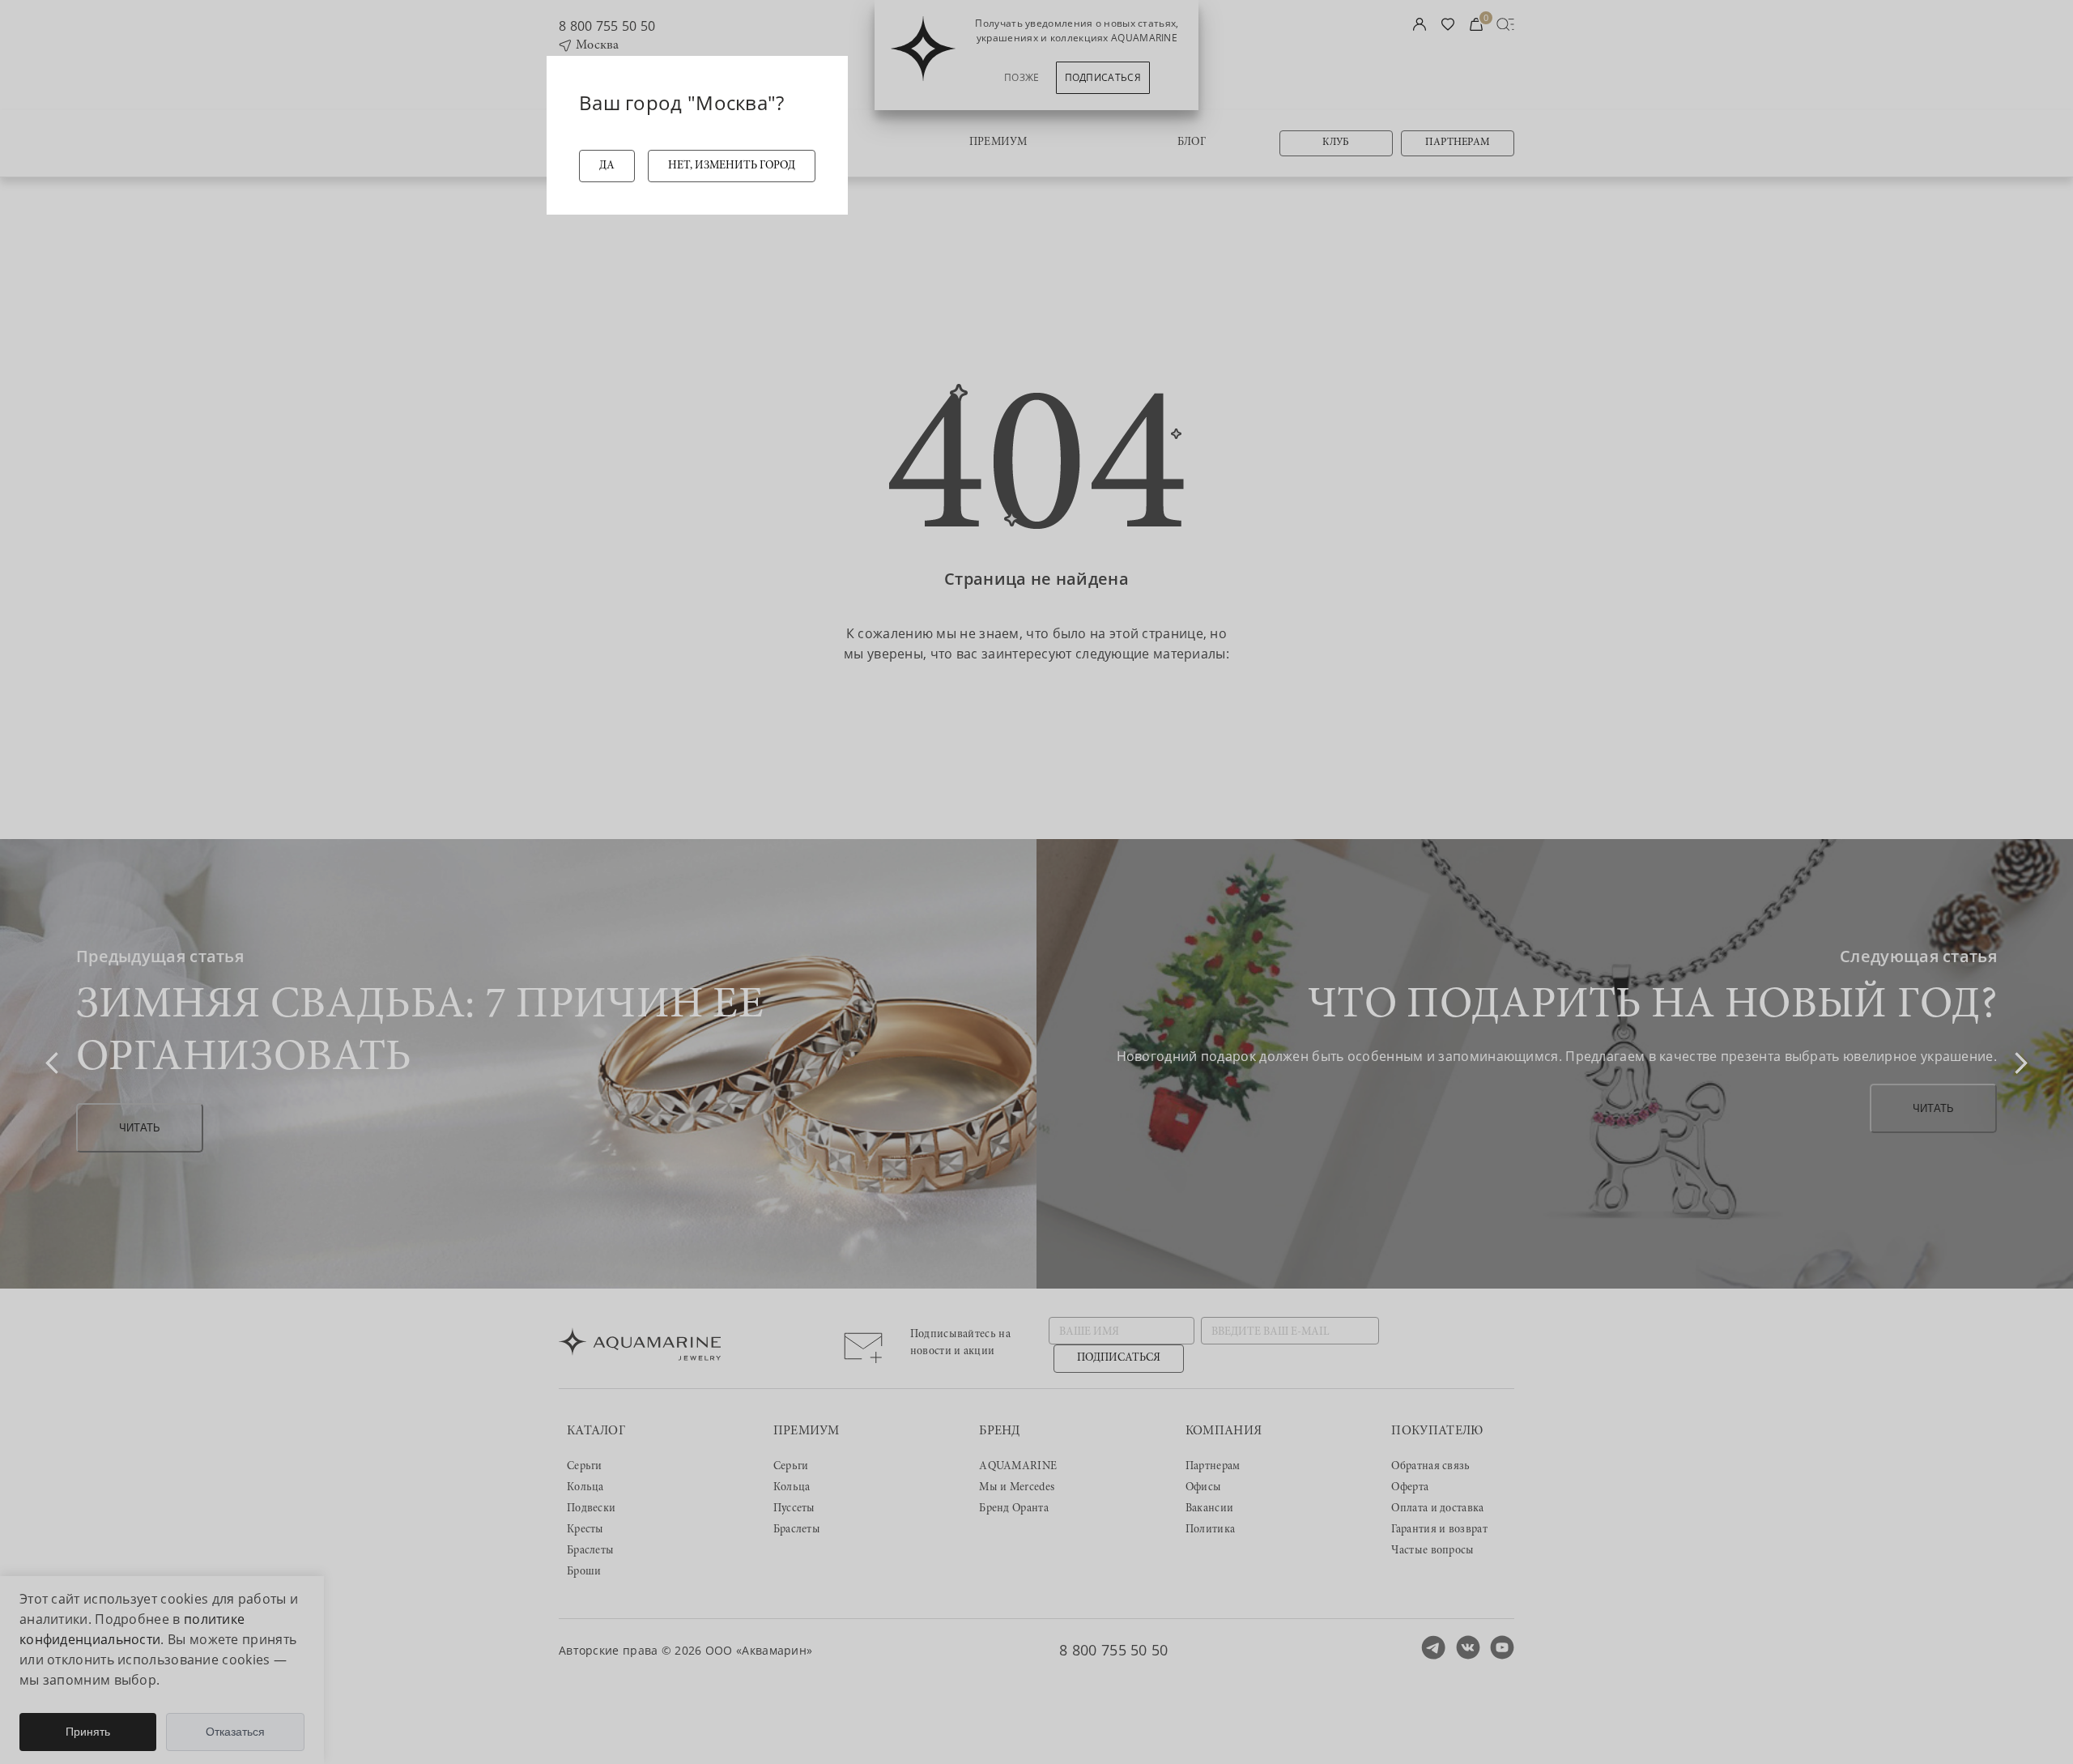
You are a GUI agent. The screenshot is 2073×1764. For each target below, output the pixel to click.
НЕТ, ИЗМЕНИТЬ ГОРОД (732, 166)
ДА (607, 166)
